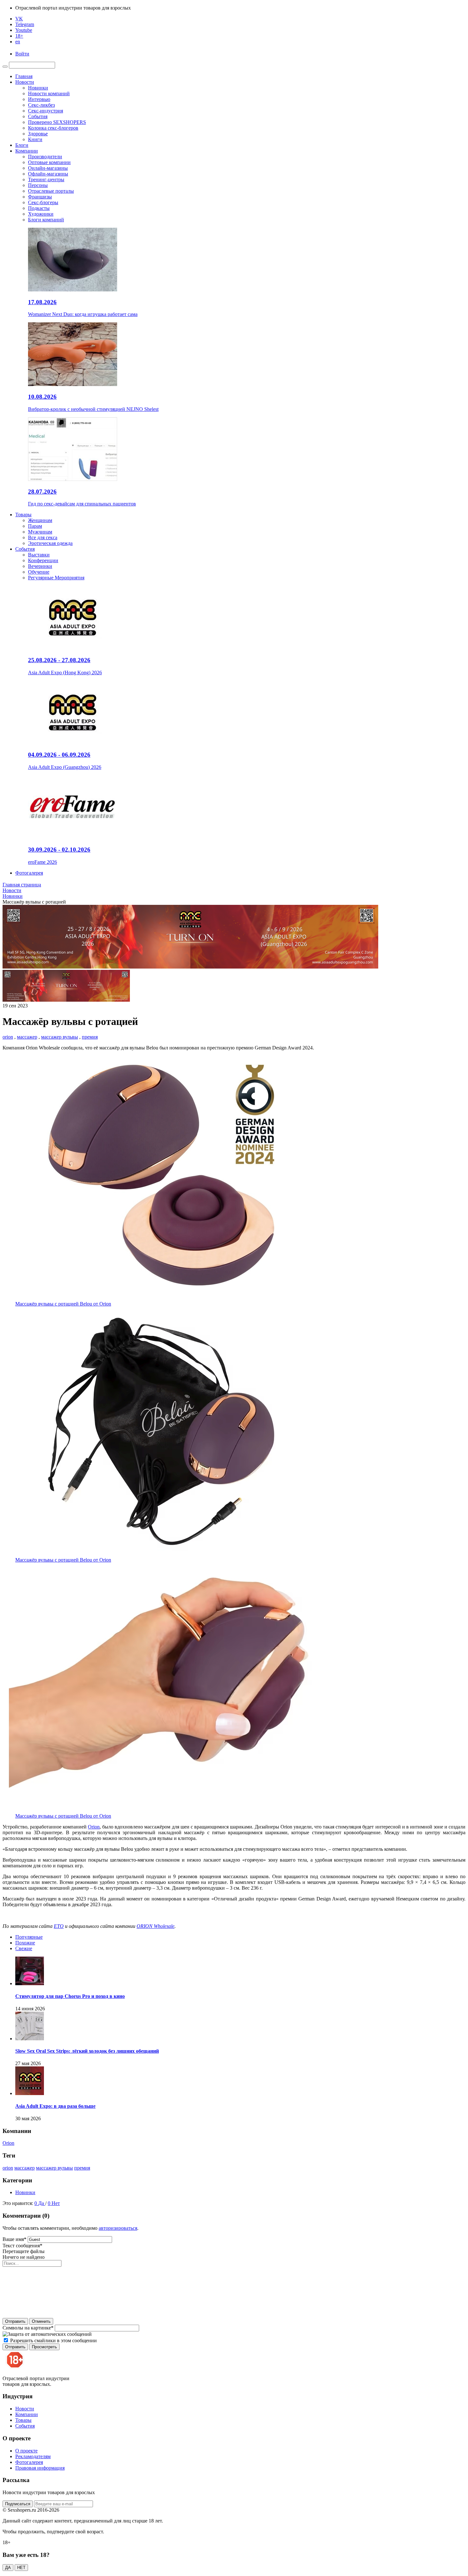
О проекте (26, 2451)
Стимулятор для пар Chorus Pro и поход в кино (70, 1996)
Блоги (22, 145)
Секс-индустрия (46, 111)
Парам (35, 526)
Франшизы (40, 197)
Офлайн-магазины (48, 174)
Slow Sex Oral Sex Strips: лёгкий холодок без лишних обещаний (87, 2051)
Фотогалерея (29, 873)
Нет (56, 2203)
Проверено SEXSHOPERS (57, 122)
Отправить (15, 2321)
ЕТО (59, 1926)
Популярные (29, 1937)
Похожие (25, 1943)
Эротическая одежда (50, 543)
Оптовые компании (49, 162)
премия (90, 1037)
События (38, 116)
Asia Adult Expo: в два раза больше (55, 2106)
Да (42, 2203)
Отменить (41, 2321)
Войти (22, 54)
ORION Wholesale (156, 1926)
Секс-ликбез (41, 105)
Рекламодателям (33, 2456)
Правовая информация (40, 2468)
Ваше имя (14, 2239)
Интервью (39, 99)
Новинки (38, 88)
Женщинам (40, 520)
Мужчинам (40, 532)
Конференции (43, 560)
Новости (25, 82)
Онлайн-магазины (48, 168)
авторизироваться (118, 2228)
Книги (35, 139)
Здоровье (38, 134)
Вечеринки (40, 566)
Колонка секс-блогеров (53, 128)
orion (8, 1037)
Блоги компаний (46, 220)
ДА (8, 2568)
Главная (24, 76)
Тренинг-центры (46, 179)
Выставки (39, 555)
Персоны (38, 185)
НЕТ (21, 2568)
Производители (45, 157)
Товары (23, 515)
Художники (41, 214)
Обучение (39, 572)
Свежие (24, 1948)
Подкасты (39, 208)
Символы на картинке (28, 2328)
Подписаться (18, 2504)
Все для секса (43, 537)
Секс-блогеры (43, 202)
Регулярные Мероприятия (56, 578)
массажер (27, 1037)
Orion (94, 1827)
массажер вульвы (60, 1037)
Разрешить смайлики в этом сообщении (53, 2340)
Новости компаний (49, 93)
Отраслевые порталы (51, 191)
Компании (27, 151)
